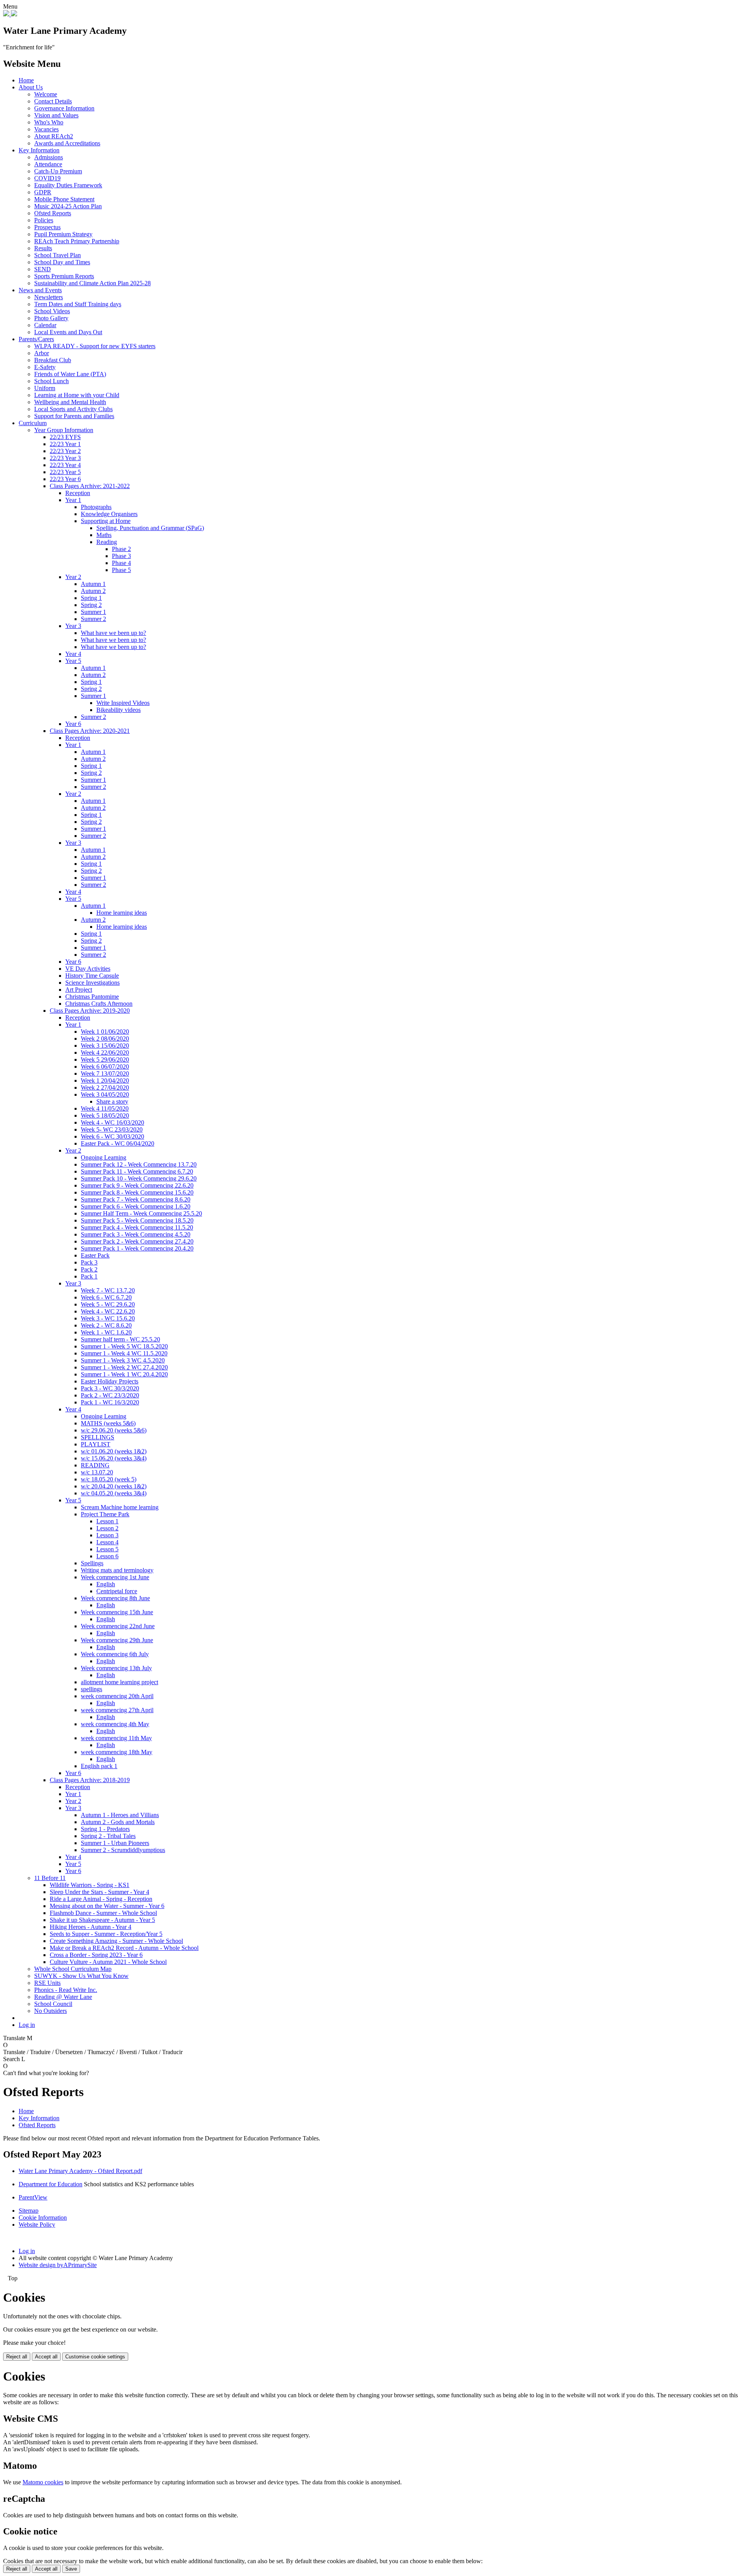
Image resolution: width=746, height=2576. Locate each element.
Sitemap (29, 2211)
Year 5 (73, 661)
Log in (27, 2025)
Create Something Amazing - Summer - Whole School (116, 1941)
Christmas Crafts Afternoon (99, 1004)
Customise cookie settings (95, 2357)
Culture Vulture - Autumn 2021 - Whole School (108, 1962)
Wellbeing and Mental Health (70, 402)
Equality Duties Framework (68, 185)
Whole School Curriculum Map (73, 1969)
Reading (107, 542)
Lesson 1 (107, 1521)
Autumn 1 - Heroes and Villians (120, 1815)
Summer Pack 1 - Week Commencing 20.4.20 (137, 1248)
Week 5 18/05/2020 (105, 1115)
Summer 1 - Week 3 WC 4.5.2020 (123, 1360)
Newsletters (49, 297)
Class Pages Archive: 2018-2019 (90, 1780)
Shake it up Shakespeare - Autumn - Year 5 (102, 1920)
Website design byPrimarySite (58, 2265)
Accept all (46, 2357)
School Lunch (51, 381)
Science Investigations (92, 983)
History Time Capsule (92, 976)
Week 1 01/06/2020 (105, 1032)
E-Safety (45, 367)
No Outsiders (51, 2011)
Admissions (49, 157)
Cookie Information (43, 2218)
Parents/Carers (36, 339)
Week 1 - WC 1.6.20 (106, 1332)
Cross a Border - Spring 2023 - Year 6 (96, 1955)
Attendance (48, 164)
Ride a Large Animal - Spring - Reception (101, 1899)
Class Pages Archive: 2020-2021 (90, 731)
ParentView (33, 2197)
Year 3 (73, 626)
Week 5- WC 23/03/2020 (112, 1129)
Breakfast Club (53, 360)
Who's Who (49, 122)
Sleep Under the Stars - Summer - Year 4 (99, 1892)
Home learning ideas (122, 913)
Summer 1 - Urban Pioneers (115, 1843)
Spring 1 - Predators (105, 1829)
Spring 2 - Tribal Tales (108, 1836)
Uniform (45, 388)
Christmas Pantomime (92, 997)
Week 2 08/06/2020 (105, 1039)
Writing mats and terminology (117, 1570)
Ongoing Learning (104, 1157)
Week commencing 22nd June (118, 1626)
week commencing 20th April (117, 1696)
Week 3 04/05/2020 (105, 1094)
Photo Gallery (51, 318)
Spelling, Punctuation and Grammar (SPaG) (150, 528)
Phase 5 (121, 570)
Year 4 (73, 654)
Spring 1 (91, 598)
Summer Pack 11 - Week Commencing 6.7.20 (137, 1171)
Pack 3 (89, 1262)
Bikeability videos (119, 710)
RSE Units (47, 1983)
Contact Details (53, 101)
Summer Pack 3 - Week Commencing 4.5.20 (136, 1234)
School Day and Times (62, 262)
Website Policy (37, 2225)
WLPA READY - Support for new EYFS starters (95, 346)
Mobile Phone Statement (64, 199)
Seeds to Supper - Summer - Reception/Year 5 (106, 1934)
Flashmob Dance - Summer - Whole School (103, 1913)
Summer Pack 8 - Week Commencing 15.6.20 (137, 1192)
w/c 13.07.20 (97, 1472)
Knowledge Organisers (109, 514)
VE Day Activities (88, 969)
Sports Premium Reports (64, 276)
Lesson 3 (107, 1535)
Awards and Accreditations (67, 143)
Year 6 (73, 724)
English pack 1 (99, 1766)
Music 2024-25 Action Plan (68, 206)
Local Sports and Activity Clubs (73, 409)
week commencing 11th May (116, 1738)
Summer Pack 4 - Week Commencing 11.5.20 (137, 1227)
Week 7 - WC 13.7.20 (108, 1290)
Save (71, 2569)
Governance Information (64, 108)
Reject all (17, 2357)
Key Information (39, 150)
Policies (44, 220)
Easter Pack (95, 1255)
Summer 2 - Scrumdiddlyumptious (123, 1850)
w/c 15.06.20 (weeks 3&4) (114, 1458)
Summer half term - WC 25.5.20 (120, 1339)
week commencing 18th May (117, 1752)
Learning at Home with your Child (77, 395)
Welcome (46, 94)
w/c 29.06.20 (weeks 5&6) (114, 1430)
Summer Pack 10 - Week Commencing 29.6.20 (139, 1178)
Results (43, 248)
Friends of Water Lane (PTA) (70, 374)
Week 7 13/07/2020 (105, 1073)
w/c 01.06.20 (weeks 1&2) (114, 1451)
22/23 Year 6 (65, 479)
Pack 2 (89, 1269)
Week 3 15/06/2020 (105, 1046)
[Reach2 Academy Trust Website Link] (14, 14)
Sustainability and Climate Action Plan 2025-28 (92, 283)
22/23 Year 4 (65, 465)
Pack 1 (89, 1276)
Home (26, 80)
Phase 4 (121, 563)
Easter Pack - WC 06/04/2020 (118, 1143)
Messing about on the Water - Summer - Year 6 (107, 1906)
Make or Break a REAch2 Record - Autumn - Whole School (124, 1948)
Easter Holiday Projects (110, 1381)
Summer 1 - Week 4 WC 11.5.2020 (124, 1353)
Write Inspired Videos (123, 703)
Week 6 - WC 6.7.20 (106, 1297)
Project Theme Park (105, 1514)
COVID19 (47, 178)
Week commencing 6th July (115, 1654)
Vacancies (46, 129)
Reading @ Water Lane (63, 1997)
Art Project (79, 990)
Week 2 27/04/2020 (105, 1087)
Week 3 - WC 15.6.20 (108, 1318)
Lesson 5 (107, 1549)
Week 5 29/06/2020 (105, 1060)
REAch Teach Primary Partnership (77, 241)
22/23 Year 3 (65, 458)
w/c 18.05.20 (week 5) (109, 1479)
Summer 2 (93, 619)
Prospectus (47, 227)
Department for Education (51, 2184)
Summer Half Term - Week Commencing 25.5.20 (141, 1213)
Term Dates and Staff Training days (78, 304)
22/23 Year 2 (65, 451)
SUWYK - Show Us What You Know (81, 1976)
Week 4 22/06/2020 (105, 1053)
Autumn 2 (93, 591)
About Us (31, 87)
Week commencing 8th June (115, 1598)
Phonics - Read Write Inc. (66, 1990)
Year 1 (73, 500)
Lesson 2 (107, 1528)
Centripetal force (117, 1591)
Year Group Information (64, 430)
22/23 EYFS (65, 437)
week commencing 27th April (117, 1710)
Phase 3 (121, 556)
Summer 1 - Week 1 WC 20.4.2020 (124, 1374)
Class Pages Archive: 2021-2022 (90, 486)
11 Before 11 (50, 1878)
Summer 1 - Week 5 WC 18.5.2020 (124, 1346)
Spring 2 (91, 605)
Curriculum (33, 423)
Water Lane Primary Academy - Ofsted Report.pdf (80, 2171)
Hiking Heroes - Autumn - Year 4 (91, 1927)
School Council (53, 2004)
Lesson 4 (107, 1542)
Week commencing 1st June (115, 1577)
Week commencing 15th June (117, 1612)
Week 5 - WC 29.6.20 (108, 1304)
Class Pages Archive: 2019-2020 (90, 1011)
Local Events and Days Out (68, 332)
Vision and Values (56, 115)
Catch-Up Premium (58, 171)
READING (95, 1465)
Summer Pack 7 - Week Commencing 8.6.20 (136, 1199)
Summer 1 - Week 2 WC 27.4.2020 (124, 1367)
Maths (104, 535)
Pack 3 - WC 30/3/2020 (110, 1388)
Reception (78, 493)
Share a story (112, 1101)
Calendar (45, 325)
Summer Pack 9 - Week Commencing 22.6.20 (137, 1185)
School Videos (52, 311)
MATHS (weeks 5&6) (108, 1423)
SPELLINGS (98, 1437)
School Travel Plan (58, 255)
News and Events (40, 290)
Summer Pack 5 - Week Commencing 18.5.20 (137, 1220)
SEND (43, 269)
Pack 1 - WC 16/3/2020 (110, 1402)
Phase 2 (121, 549)
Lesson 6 (107, 1556)
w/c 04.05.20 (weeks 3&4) (114, 1493)
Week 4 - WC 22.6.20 (108, 1311)
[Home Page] (7, 14)
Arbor (42, 353)
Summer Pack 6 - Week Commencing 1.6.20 (136, 1206)
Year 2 (73, 577)
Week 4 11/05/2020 (105, 1108)
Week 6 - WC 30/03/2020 (112, 1136)
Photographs (96, 507)
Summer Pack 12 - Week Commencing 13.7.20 (139, 1164)
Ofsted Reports (53, 213)
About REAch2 (54, 136)
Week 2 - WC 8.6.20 (106, 1325)
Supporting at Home (106, 521)
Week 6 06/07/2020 (105, 1067)
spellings (92, 1689)
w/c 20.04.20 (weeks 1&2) (114, 1486)
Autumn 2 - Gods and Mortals (118, 1822)
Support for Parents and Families (74, 416)
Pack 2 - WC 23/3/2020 (110, 1395)
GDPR (43, 192)
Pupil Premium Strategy (63, 234)
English (106, 1584)
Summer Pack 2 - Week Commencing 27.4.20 (137, 1241)
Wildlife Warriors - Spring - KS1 (90, 1885)
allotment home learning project (119, 1682)
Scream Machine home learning (120, 1507)
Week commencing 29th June (117, 1640)
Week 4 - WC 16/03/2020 (112, 1122)
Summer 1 (93, 612)
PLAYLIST (96, 1444)
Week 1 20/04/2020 (105, 1080)
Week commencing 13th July (116, 1668)
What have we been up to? (113, 633)
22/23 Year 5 (65, 472)
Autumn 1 (93, 584)
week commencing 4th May (115, 1724)
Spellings (92, 1563)
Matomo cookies (43, 2482)
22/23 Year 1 (65, 444)
